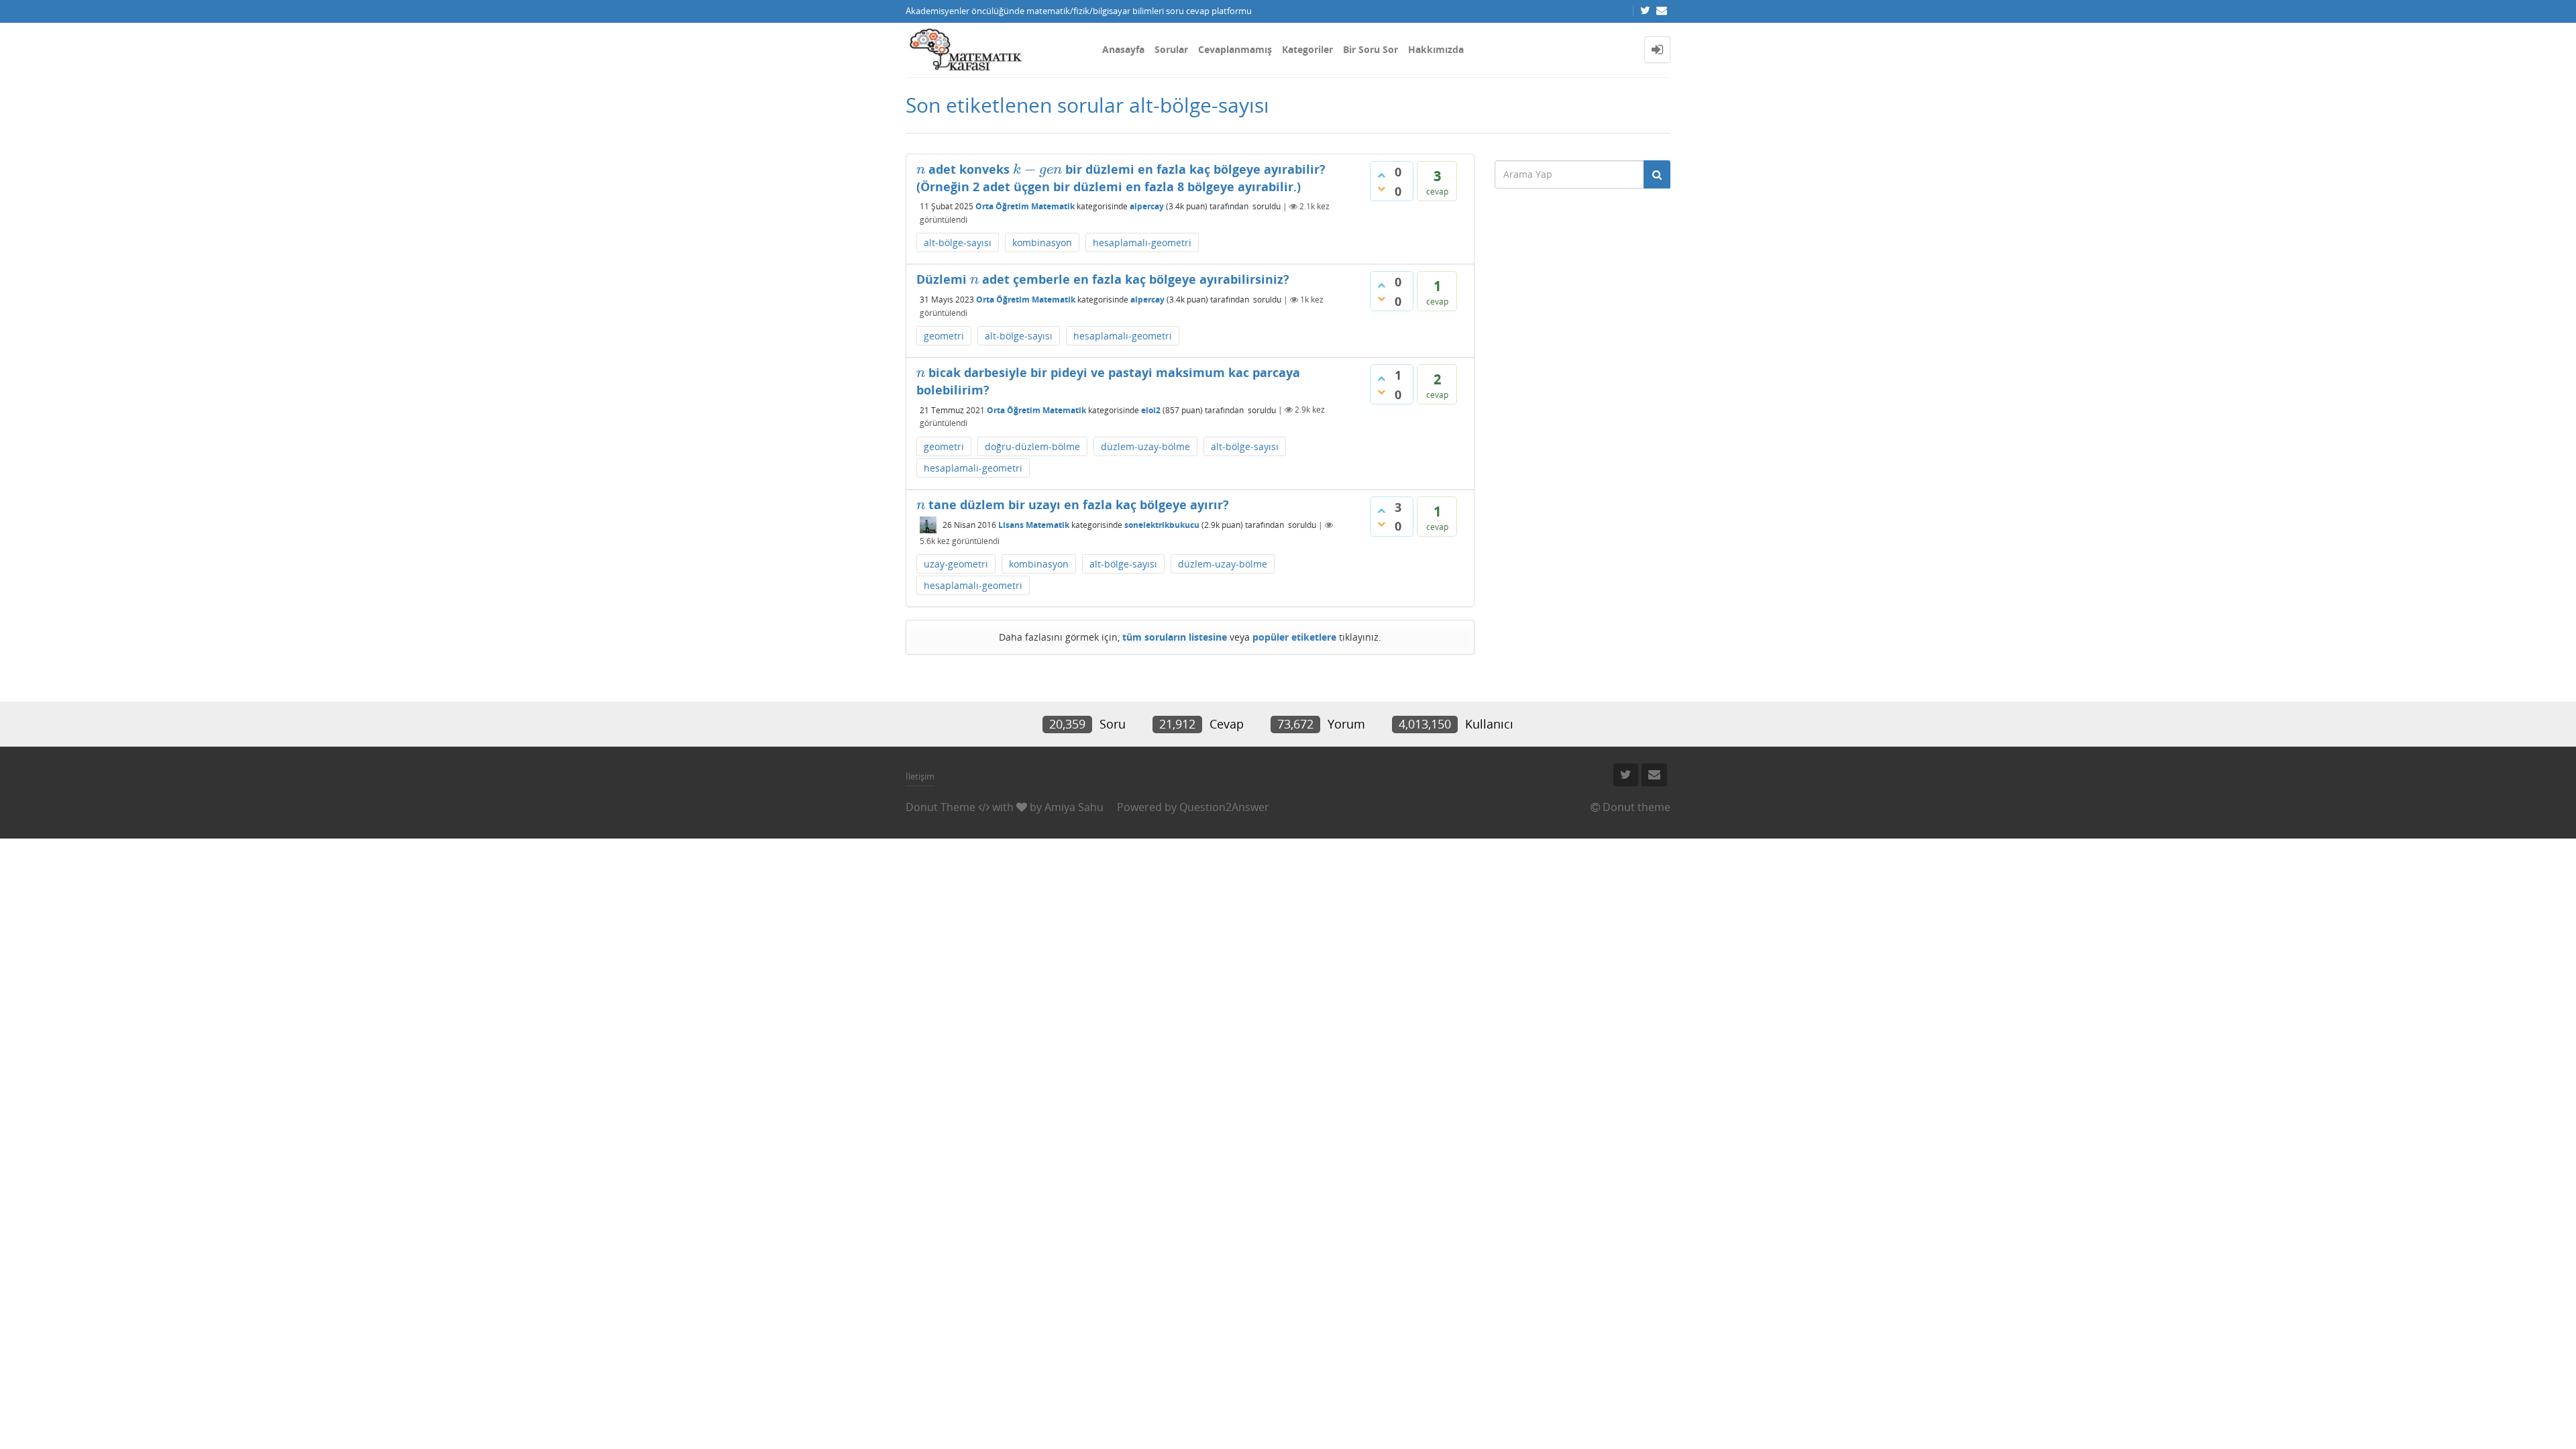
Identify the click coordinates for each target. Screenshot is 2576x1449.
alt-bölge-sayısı (958, 243)
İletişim (920, 776)
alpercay (1147, 206)
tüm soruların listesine (1175, 637)
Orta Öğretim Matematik (1025, 206)
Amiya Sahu (1074, 807)
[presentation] (921, 169)
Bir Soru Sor (1371, 49)
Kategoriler (1307, 49)
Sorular (1171, 49)
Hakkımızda (1436, 49)
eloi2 (1151, 410)
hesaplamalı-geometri (1142, 243)
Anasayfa (1123, 49)
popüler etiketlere (1294, 637)
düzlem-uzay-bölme (1145, 446)
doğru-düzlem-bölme (1032, 446)
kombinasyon (1042, 243)
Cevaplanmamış (1235, 49)
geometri (944, 336)
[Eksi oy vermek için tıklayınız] (1381, 189)
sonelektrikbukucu (1162, 525)
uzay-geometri (956, 564)
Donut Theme (941, 807)
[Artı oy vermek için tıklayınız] (1381, 175)
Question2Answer (1224, 807)
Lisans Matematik (1034, 525)
